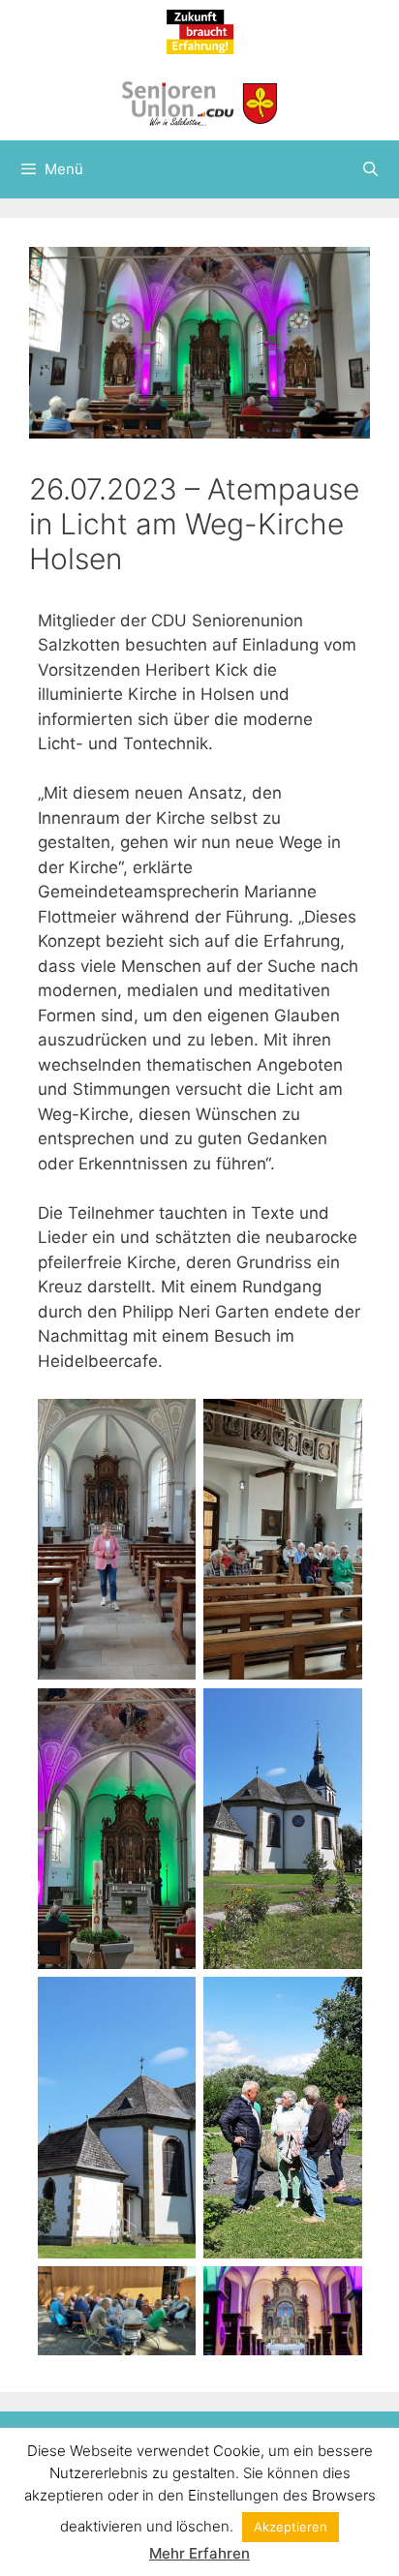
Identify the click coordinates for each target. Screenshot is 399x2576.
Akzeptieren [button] (291, 2527)
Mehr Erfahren (199, 2553)
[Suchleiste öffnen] (370, 169)
